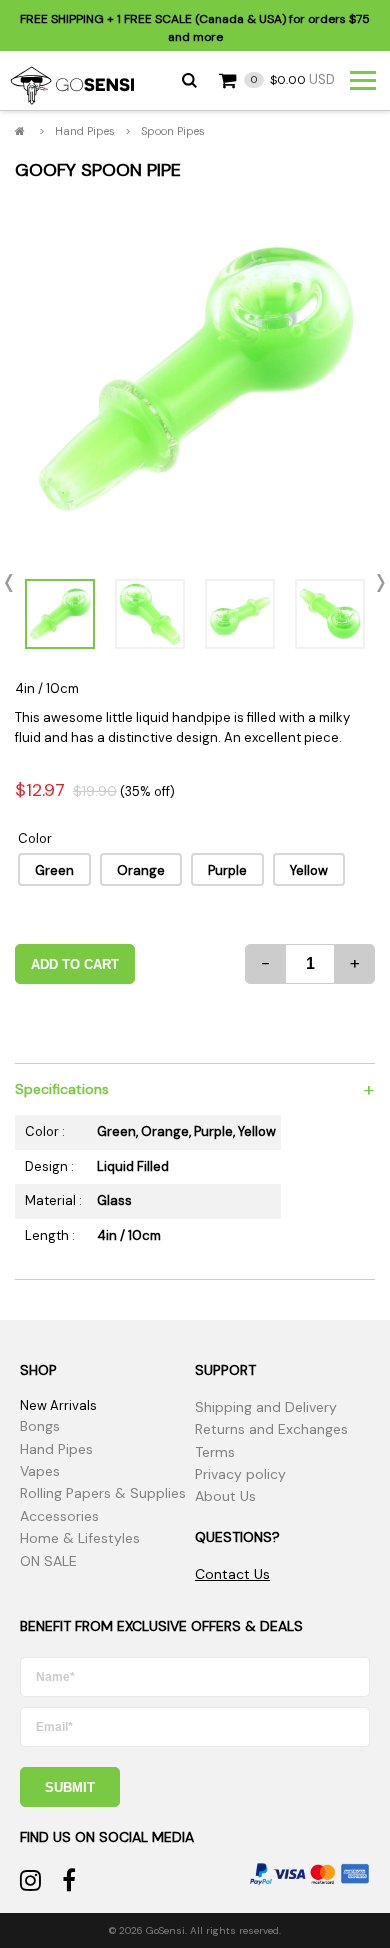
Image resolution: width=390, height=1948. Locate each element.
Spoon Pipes (173, 131)
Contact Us (232, 1574)
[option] (195, 379)
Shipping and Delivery (266, 1407)
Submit (70, 1787)
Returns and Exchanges (271, 1429)
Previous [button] (15, 584)
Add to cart (75, 964)
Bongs (40, 1426)
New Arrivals (58, 1405)
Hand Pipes (85, 131)
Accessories (59, 1516)
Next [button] (375, 584)
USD (293, 79)
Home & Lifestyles (80, 1538)
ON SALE (48, 1561)
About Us (225, 1496)
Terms (215, 1452)
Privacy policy (240, 1474)
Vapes (40, 1471)
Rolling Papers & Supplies (103, 1493)
